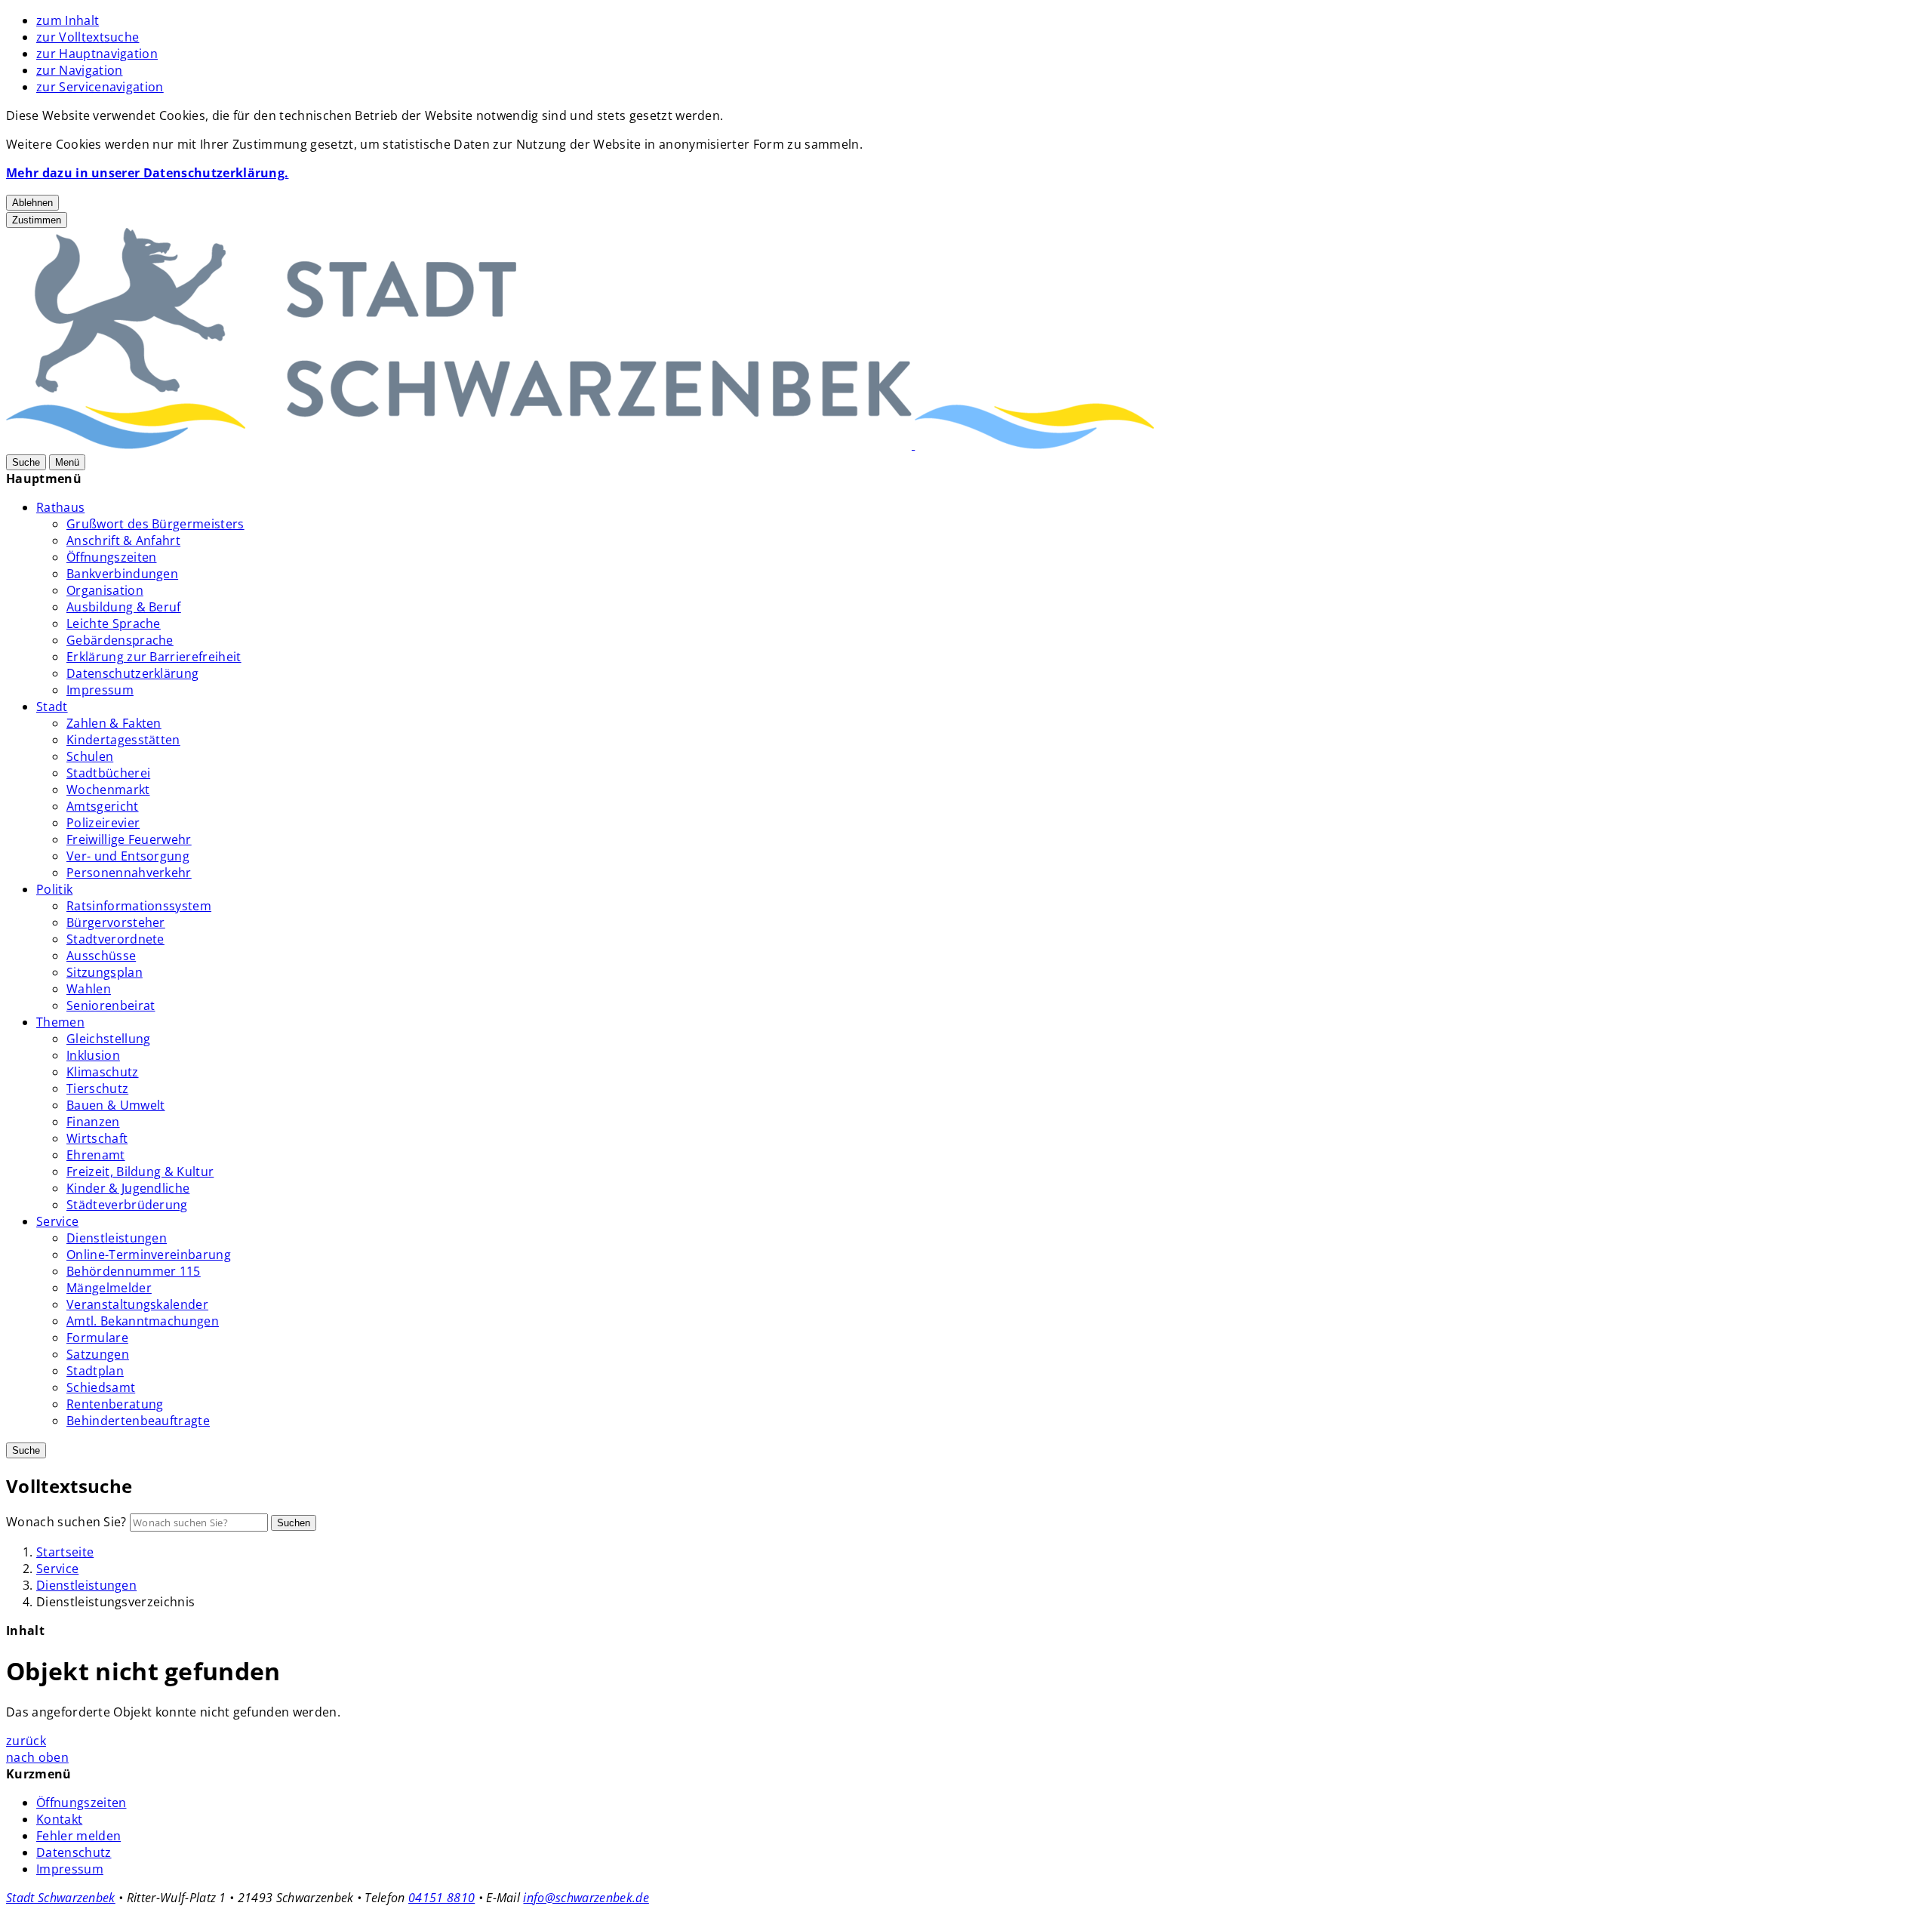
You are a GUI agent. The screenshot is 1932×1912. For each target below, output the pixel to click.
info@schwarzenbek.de (586, 1898)
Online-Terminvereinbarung (149, 1255)
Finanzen (93, 1122)
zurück (26, 1741)
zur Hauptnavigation (97, 54)
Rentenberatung (115, 1404)
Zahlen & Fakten (114, 723)
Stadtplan (95, 1371)
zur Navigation (79, 70)
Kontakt (59, 1819)
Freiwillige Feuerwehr (129, 839)
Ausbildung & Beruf (124, 607)
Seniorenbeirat (111, 1005)
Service (57, 1221)
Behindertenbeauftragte (138, 1421)
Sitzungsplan (105, 972)
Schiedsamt (101, 1387)
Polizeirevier (103, 823)
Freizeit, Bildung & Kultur (140, 1172)
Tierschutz (97, 1088)
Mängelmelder (109, 1288)
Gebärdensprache (120, 640)
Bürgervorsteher (116, 922)
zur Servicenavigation (100, 87)
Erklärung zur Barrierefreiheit (154, 657)
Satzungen (98, 1354)
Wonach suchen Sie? (66, 1522)
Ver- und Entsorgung (128, 856)
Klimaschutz (103, 1072)
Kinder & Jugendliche (128, 1188)
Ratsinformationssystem (139, 906)
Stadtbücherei (108, 773)
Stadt (52, 707)
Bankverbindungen (122, 574)
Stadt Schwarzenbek (61, 1898)
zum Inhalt (68, 20)
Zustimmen (37, 220)
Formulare (97, 1338)
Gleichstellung (108, 1039)
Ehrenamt (96, 1155)
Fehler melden (78, 1836)
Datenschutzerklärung (132, 673)
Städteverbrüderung (127, 1205)
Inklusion (93, 1055)
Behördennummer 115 (134, 1271)
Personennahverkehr (129, 873)
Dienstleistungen (117, 1238)
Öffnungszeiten (111, 557)
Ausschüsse (101, 956)
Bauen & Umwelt (115, 1105)
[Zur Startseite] (913, 445)
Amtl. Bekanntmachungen (143, 1321)
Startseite (65, 1552)
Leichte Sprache (114, 623)
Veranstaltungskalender (137, 1304)
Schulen (90, 756)
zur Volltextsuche (88, 37)
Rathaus (60, 507)
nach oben (37, 1757)
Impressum (100, 690)
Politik (54, 889)
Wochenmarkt (108, 790)
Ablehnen (32, 203)
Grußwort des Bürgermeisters (155, 524)
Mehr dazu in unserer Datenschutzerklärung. (147, 173)
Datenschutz (74, 1852)
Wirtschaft (97, 1138)
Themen (60, 1022)
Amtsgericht (103, 806)
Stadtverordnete (115, 939)
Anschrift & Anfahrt (123, 540)
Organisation (105, 590)
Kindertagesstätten (123, 740)
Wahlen (89, 989)
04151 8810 (441, 1898)
